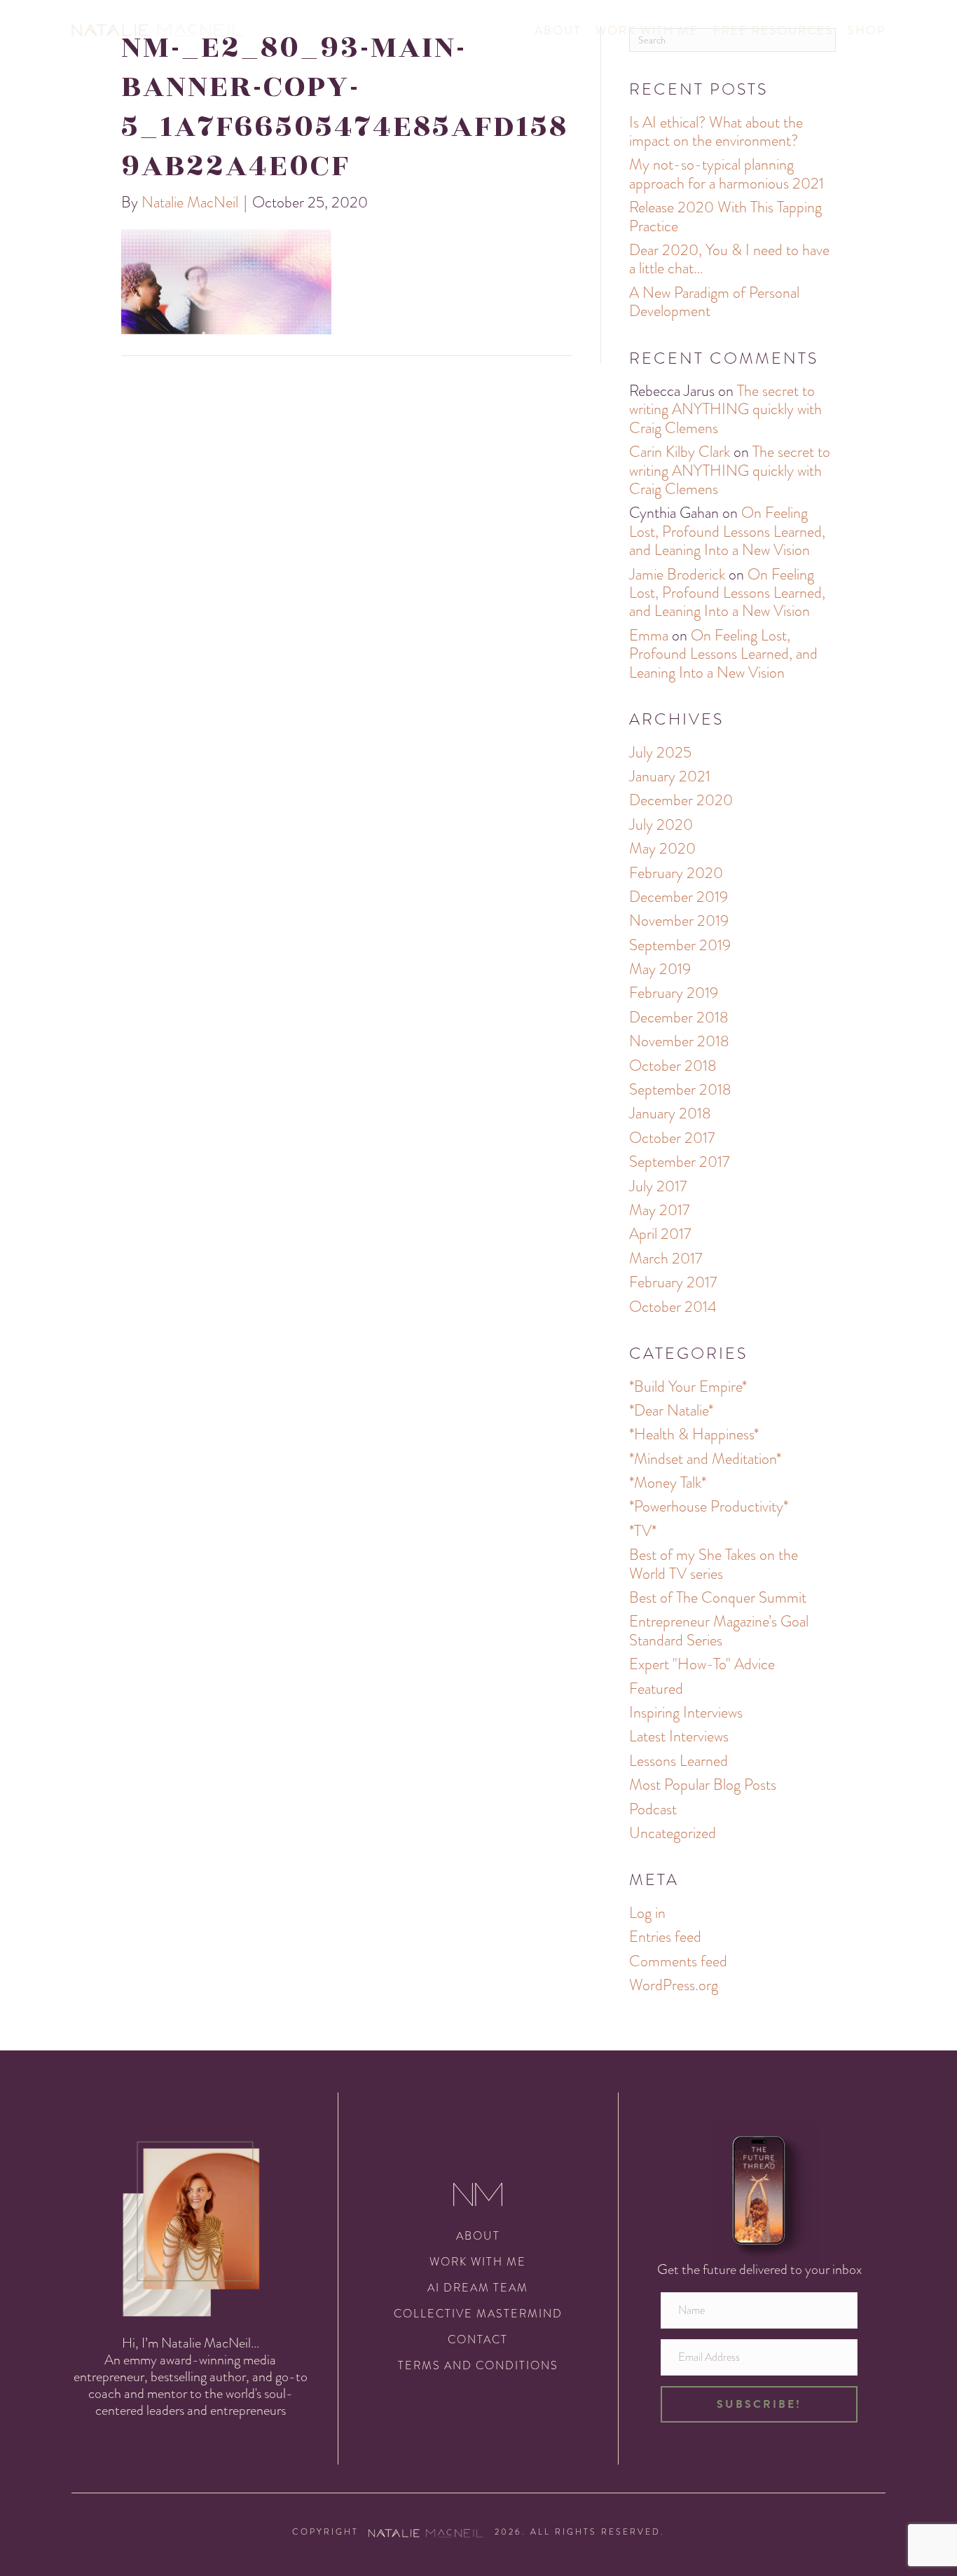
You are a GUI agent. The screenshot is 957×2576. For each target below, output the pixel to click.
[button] (759, 2404)
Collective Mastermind (478, 2314)
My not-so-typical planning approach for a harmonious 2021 (727, 173)
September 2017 (679, 1162)
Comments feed (678, 1961)
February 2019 (674, 993)
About (558, 30)
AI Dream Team (478, 2288)
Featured (656, 1688)
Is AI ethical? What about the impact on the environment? (716, 131)
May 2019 (660, 969)
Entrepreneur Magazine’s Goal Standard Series (719, 1630)
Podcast (653, 1809)
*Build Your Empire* (688, 1386)
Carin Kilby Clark (680, 452)
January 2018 (670, 1113)
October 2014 (673, 1307)
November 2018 (679, 1041)
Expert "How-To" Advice (702, 1664)
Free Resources (773, 30)
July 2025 (660, 752)
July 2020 (661, 824)
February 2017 (673, 1282)
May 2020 (662, 848)
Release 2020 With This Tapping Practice (725, 216)
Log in (647, 1913)
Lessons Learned (679, 1761)
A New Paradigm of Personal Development (714, 302)
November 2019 (679, 920)
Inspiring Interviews (686, 1712)
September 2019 (680, 945)
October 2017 (672, 1138)
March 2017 (666, 1258)
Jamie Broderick (677, 574)
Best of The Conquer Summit (718, 1597)
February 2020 (676, 873)
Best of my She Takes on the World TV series (714, 1564)
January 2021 (670, 776)
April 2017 (660, 1234)
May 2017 (659, 1210)
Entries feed (665, 1937)
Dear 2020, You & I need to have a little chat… (729, 259)
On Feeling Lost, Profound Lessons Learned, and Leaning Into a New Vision (727, 531)
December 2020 (681, 800)
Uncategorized (673, 1833)
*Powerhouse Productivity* (709, 1506)
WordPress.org (674, 1985)
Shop (867, 30)
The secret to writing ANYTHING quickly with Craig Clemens (725, 409)
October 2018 (673, 1066)
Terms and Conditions (478, 2365)
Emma (649, 635)
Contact (478, 2339)
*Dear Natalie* (671, 1410)
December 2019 (679, 897)
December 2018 (679, 1017)
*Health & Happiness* (694, 1434)
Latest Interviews (679, 1736)
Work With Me (647, 30)
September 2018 (680, 1089)
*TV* (643, 1531)
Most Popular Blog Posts (703, 1784)
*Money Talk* (668, 1482)
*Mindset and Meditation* (705, 1459)
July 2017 (658, 1186)
